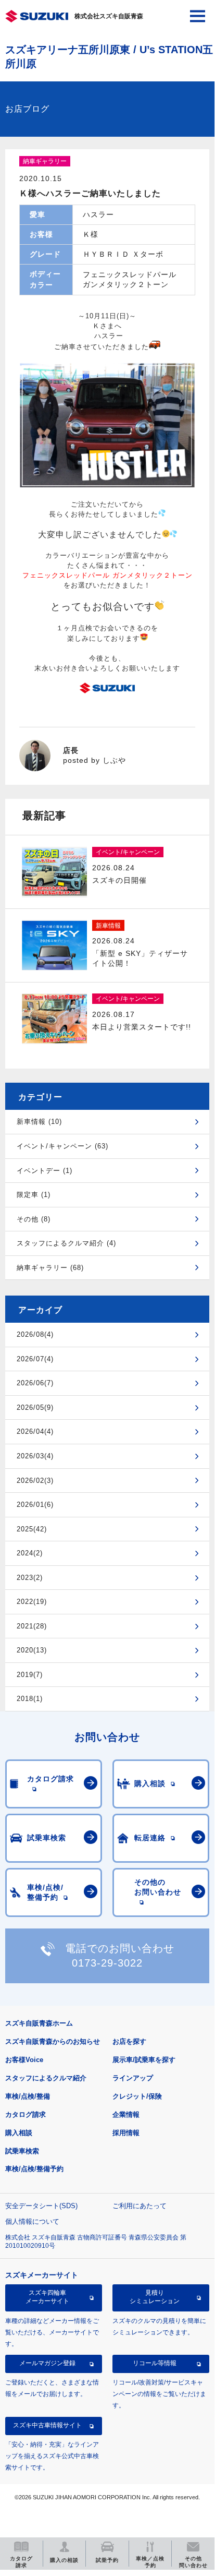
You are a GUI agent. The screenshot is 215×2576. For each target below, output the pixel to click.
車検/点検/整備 (28, 2096)
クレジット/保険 (137, 2096)
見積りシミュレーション (155, 2297)
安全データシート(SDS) (41, 2206)
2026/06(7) (35, 1383)
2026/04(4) (35, 1431)
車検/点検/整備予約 (34, 2169)
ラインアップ (133, 2078)
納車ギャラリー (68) (50, 1268)
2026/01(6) (35, 1505)
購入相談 (19, 2133)
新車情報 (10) (39, 1122)
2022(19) (32, 1602)
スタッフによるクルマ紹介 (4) (66, 1243)
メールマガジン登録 (47, 2363)
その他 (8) (34, 1219)
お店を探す (129, 2041)
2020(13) (32, 1650)
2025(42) (32, 1529)
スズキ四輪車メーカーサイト (47, 2297)
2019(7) (30, 1675)
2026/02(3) (35, 1481)
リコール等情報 (155, 2363)
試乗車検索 (22, 2151)
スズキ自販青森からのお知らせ (53, 2041)
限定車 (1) (34, 1195)
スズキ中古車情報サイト (47, 2425)
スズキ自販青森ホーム (39, 2023)
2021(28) (32, 1626)
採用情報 (126, 2133)
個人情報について (32, 2221)
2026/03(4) (35, 1456)
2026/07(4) (35, 1359)
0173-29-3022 (107, 1963)
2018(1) (30, 1699)
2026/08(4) (35, 1334)
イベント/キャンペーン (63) (62, 1146)
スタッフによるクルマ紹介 (46, 2078)
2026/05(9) (35, 1407)
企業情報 (126, 2114)
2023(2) (30, 1578)
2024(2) (30, 1553)
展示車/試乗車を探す (144, 2060)
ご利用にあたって (140, 2206)
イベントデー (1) (45, 1171)
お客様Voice (24, 2060)
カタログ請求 (26, 2114)
